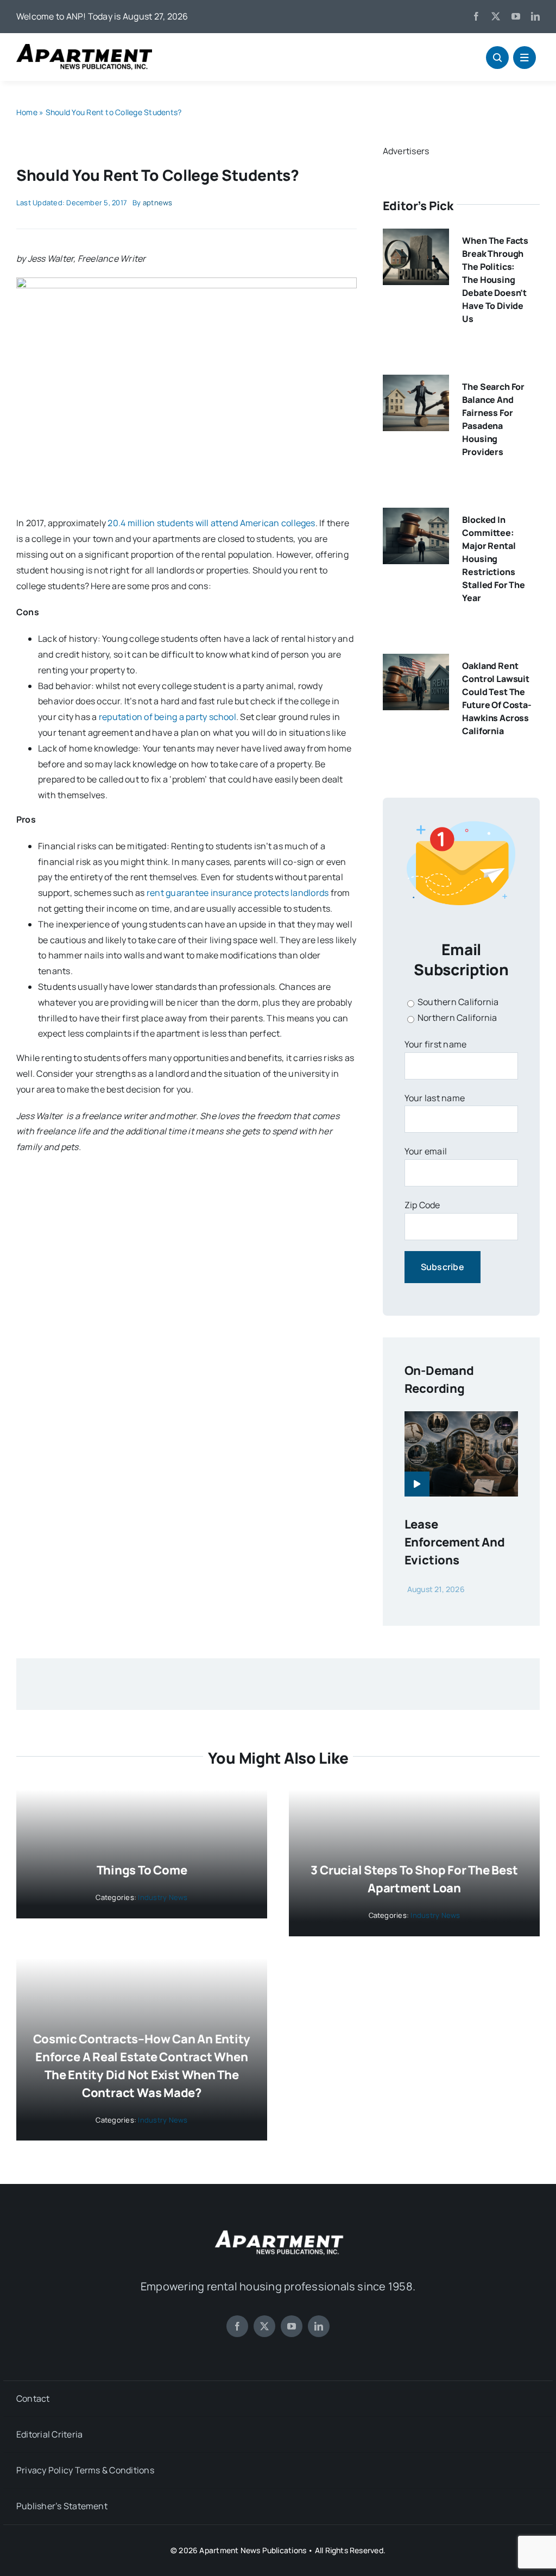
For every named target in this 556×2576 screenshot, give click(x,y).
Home (27, 112)
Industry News (163, 1897)
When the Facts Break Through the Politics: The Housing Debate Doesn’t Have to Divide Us (495, 280)
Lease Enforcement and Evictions (455, 1542)
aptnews (158, 203)
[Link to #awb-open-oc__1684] (525, 58)
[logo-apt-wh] (278, 2232)
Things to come (142, 1870)
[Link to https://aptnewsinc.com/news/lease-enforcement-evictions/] (417, 1484)
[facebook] (476, 16)
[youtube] (516, 16)
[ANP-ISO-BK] (84, 48)
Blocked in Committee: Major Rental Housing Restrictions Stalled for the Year (494, 559)
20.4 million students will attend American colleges (211, 523)
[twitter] (496, 16)
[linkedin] (535, 16)
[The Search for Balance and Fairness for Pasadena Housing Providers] (416, 382)
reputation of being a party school (168, 717)
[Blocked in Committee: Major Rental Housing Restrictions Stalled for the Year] (416, 515)
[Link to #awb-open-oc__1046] (497, 58)
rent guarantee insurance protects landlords (238, 893)
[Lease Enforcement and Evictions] (461, 1419)
